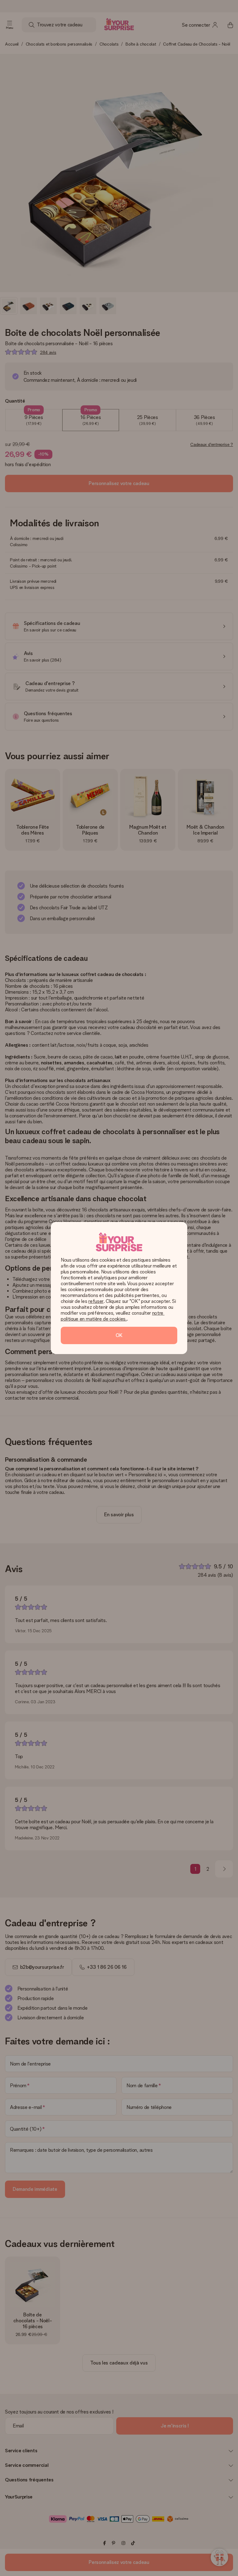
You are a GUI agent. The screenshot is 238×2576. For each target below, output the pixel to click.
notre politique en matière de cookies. (113, 1316)
